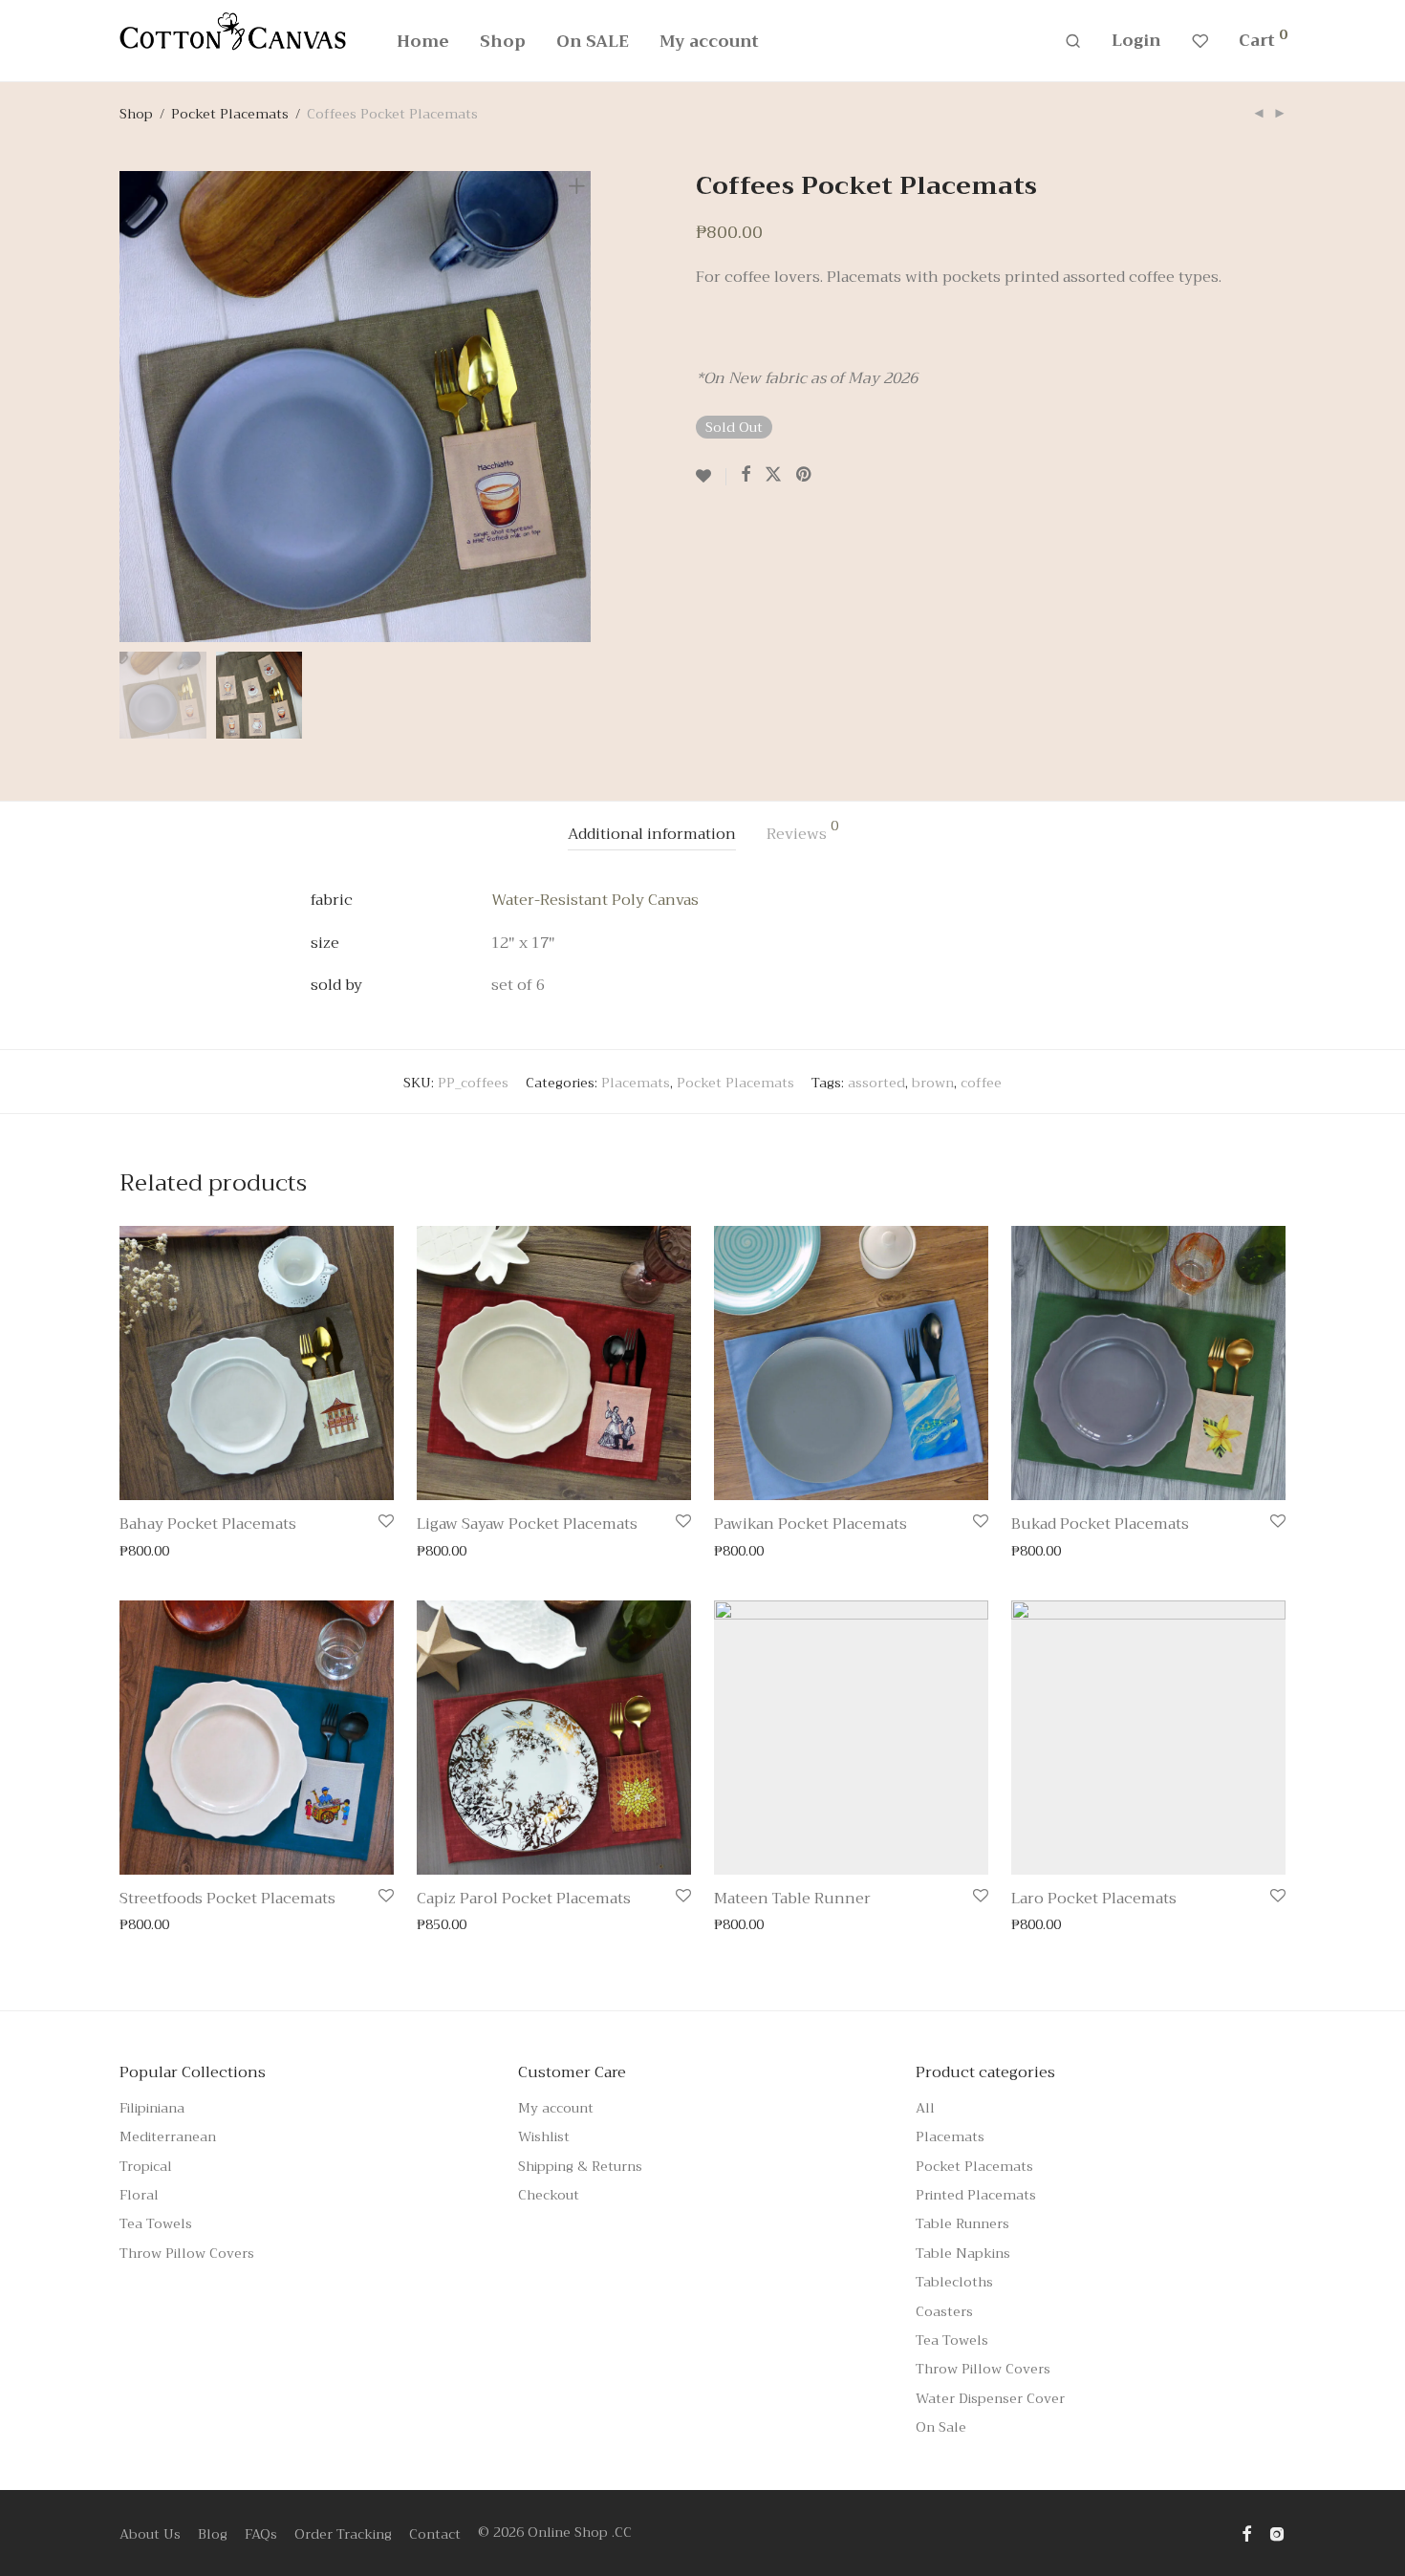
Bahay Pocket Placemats (208, 1524)
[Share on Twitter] (773, 475)
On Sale (941, 2427)
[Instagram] (1277, 2532)
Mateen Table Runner (792, 1899)
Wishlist (544, 2136)
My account (709, 42)
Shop (503, 42)
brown (933, 1083)
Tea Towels (156, 2223)
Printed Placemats (976, 2195)
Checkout (549, 2195)
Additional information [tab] (652, 834)
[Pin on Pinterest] (805, 475)
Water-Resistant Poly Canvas (595, 900)
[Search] (1073, 42)
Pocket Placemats (230, 114)
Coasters (944, 2311)
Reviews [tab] (802, 833)
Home (423, 42)
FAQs (261, 2534)
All (925, 2108)
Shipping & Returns (580, 2166)
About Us (150, 2534)
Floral (139, 2195)
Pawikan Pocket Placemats (811, 1524)
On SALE (593, 42)
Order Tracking (343, 2534)
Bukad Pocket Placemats (1100, 1524)
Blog (213, 2534)
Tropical (146, 2166)
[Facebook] (1246, 2532)
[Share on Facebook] (746, 475)
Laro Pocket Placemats (1094, 1899)
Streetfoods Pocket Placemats (227, 1899)
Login (1136, 41)
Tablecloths (954, 2282)
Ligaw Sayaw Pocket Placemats (527, 1524)
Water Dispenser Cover (990, 2398)
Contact (435, 2534)
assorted (876, 1083)
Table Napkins (963, 2253)
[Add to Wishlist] (711, 477)
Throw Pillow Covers (187, 2253)
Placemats (636, 1083)
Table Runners (962, 2223)
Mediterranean (168, 2136)
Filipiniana (152, 2108)
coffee (981, 1083)
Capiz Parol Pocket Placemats (524, 1899)
